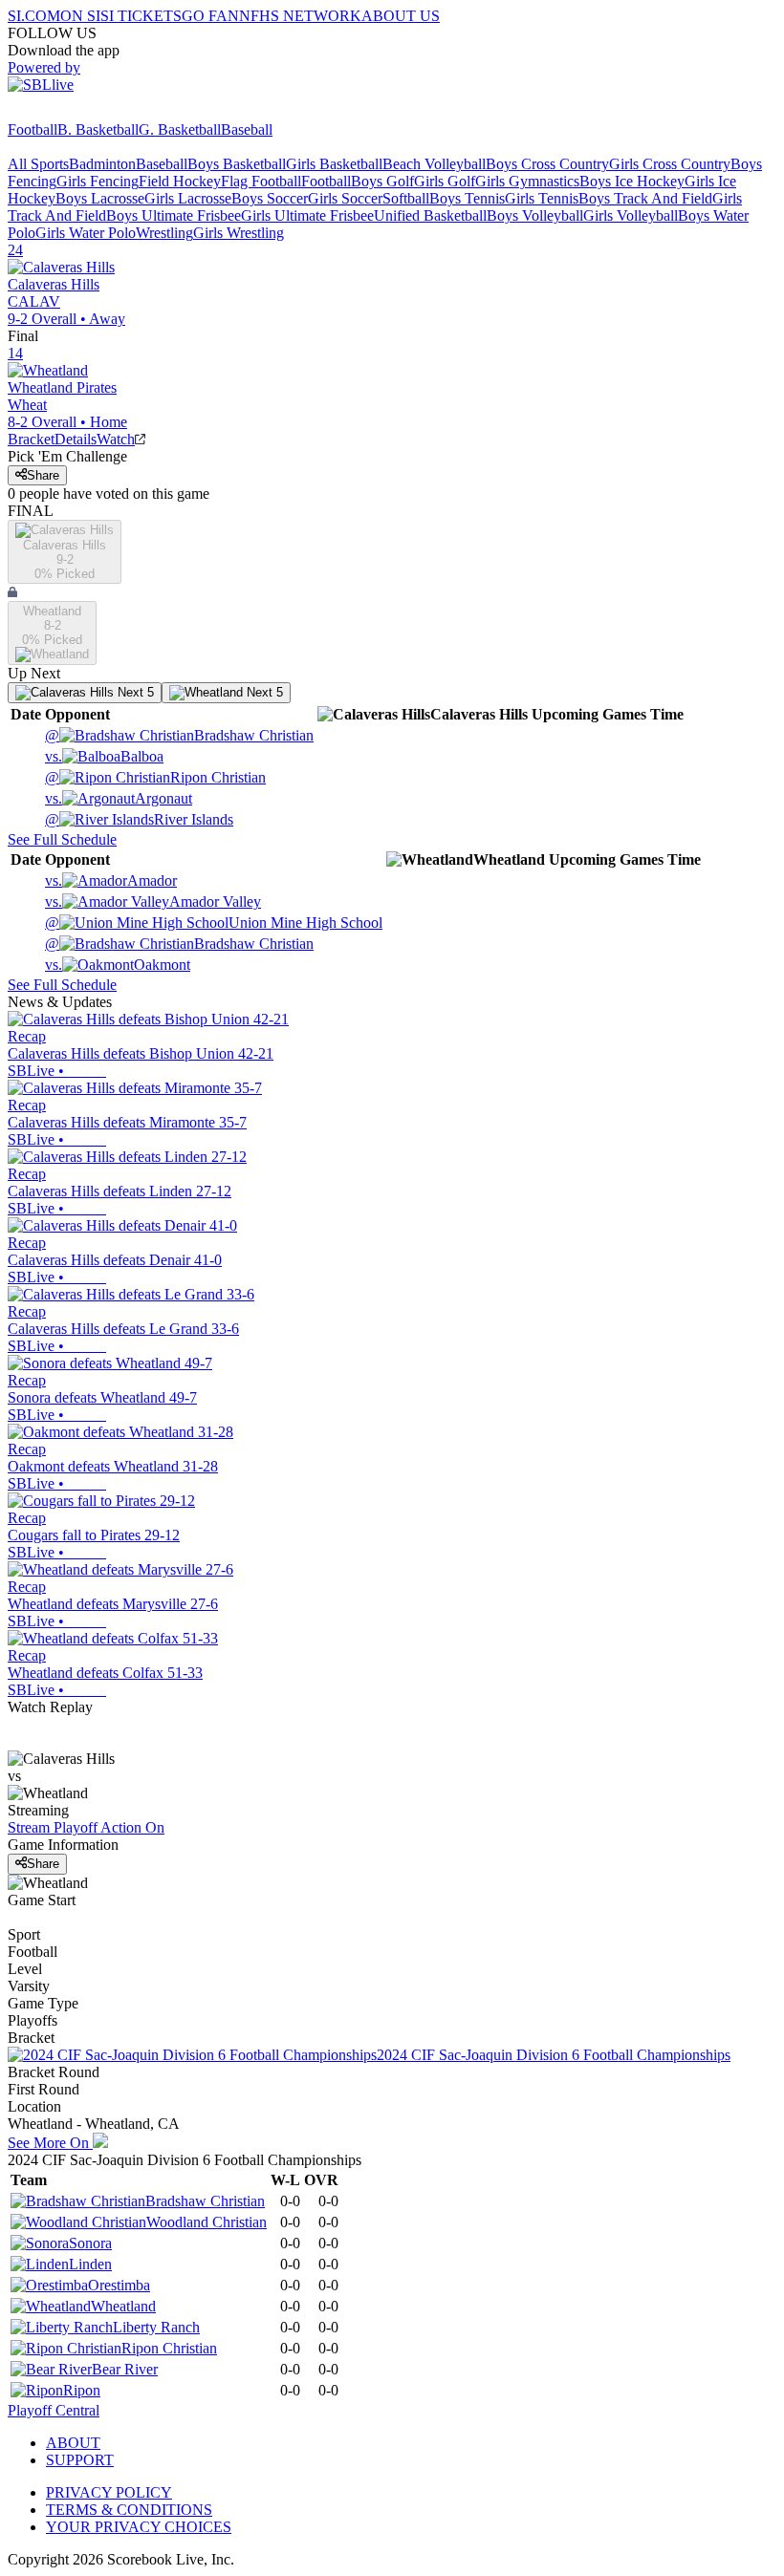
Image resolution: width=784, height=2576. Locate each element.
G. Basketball (180, 129)
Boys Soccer (270, 198)
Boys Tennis (467, 198)
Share (43, 475)
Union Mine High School (214, 923)
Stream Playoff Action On (86, 1827)
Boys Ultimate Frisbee (174, 215)
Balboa (104, 756)
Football (33, 129)
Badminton (102, 164)
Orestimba (119, 2285)
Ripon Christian (155, 777)
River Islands (139, 819)
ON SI (80, 16)
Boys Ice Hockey (632, 181)
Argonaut (119, 798)
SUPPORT (80, 2460)
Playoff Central (54, 2410)
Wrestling (164, 233)
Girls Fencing (98, 181)
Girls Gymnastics (527, 181)
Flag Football (261, 181)
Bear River (125, 2369)
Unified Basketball (430, 215)
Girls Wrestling (239, 233)
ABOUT (73, 2443)
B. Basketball (98, 129)
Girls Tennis (542, 198)
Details (76, 439)
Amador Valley (153, 902)
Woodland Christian (207, 2222)
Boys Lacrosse (100, 198)
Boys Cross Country (547, 164)
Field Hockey (180, 181)
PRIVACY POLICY (109, 2492)
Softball (406, 198)
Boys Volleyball (535, 215)
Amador (111, 880)
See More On (50, 2143)
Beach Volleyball (434, 164)
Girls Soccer (345, 198)
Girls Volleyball (631, 215)
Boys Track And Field (645, 198)
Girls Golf (445, 181)
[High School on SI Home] (81, 112)
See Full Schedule (62, 839)
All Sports (38, 164)
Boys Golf (382, 181)
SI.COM (34, 16)
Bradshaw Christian (179, 735)
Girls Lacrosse (188, 198)
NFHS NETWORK (300, 16)
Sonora (90, 2243)
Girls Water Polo (86, 233)
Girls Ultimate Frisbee (307, 215)
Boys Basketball (237, 164)
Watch (116, 439)
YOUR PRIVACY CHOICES (139, 2527)
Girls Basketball (334, 164)
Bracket (31, 439)
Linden (90, 2264)
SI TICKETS (141, 16)
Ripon (82, 2390)
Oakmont (118, 965)
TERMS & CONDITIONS (129, 2510)
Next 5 (134, 692)
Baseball (247, 129)
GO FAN (210, 16)
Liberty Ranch (156, 2327)
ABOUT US (401, 16)
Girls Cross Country (670, 164)
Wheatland (123, 2306)
